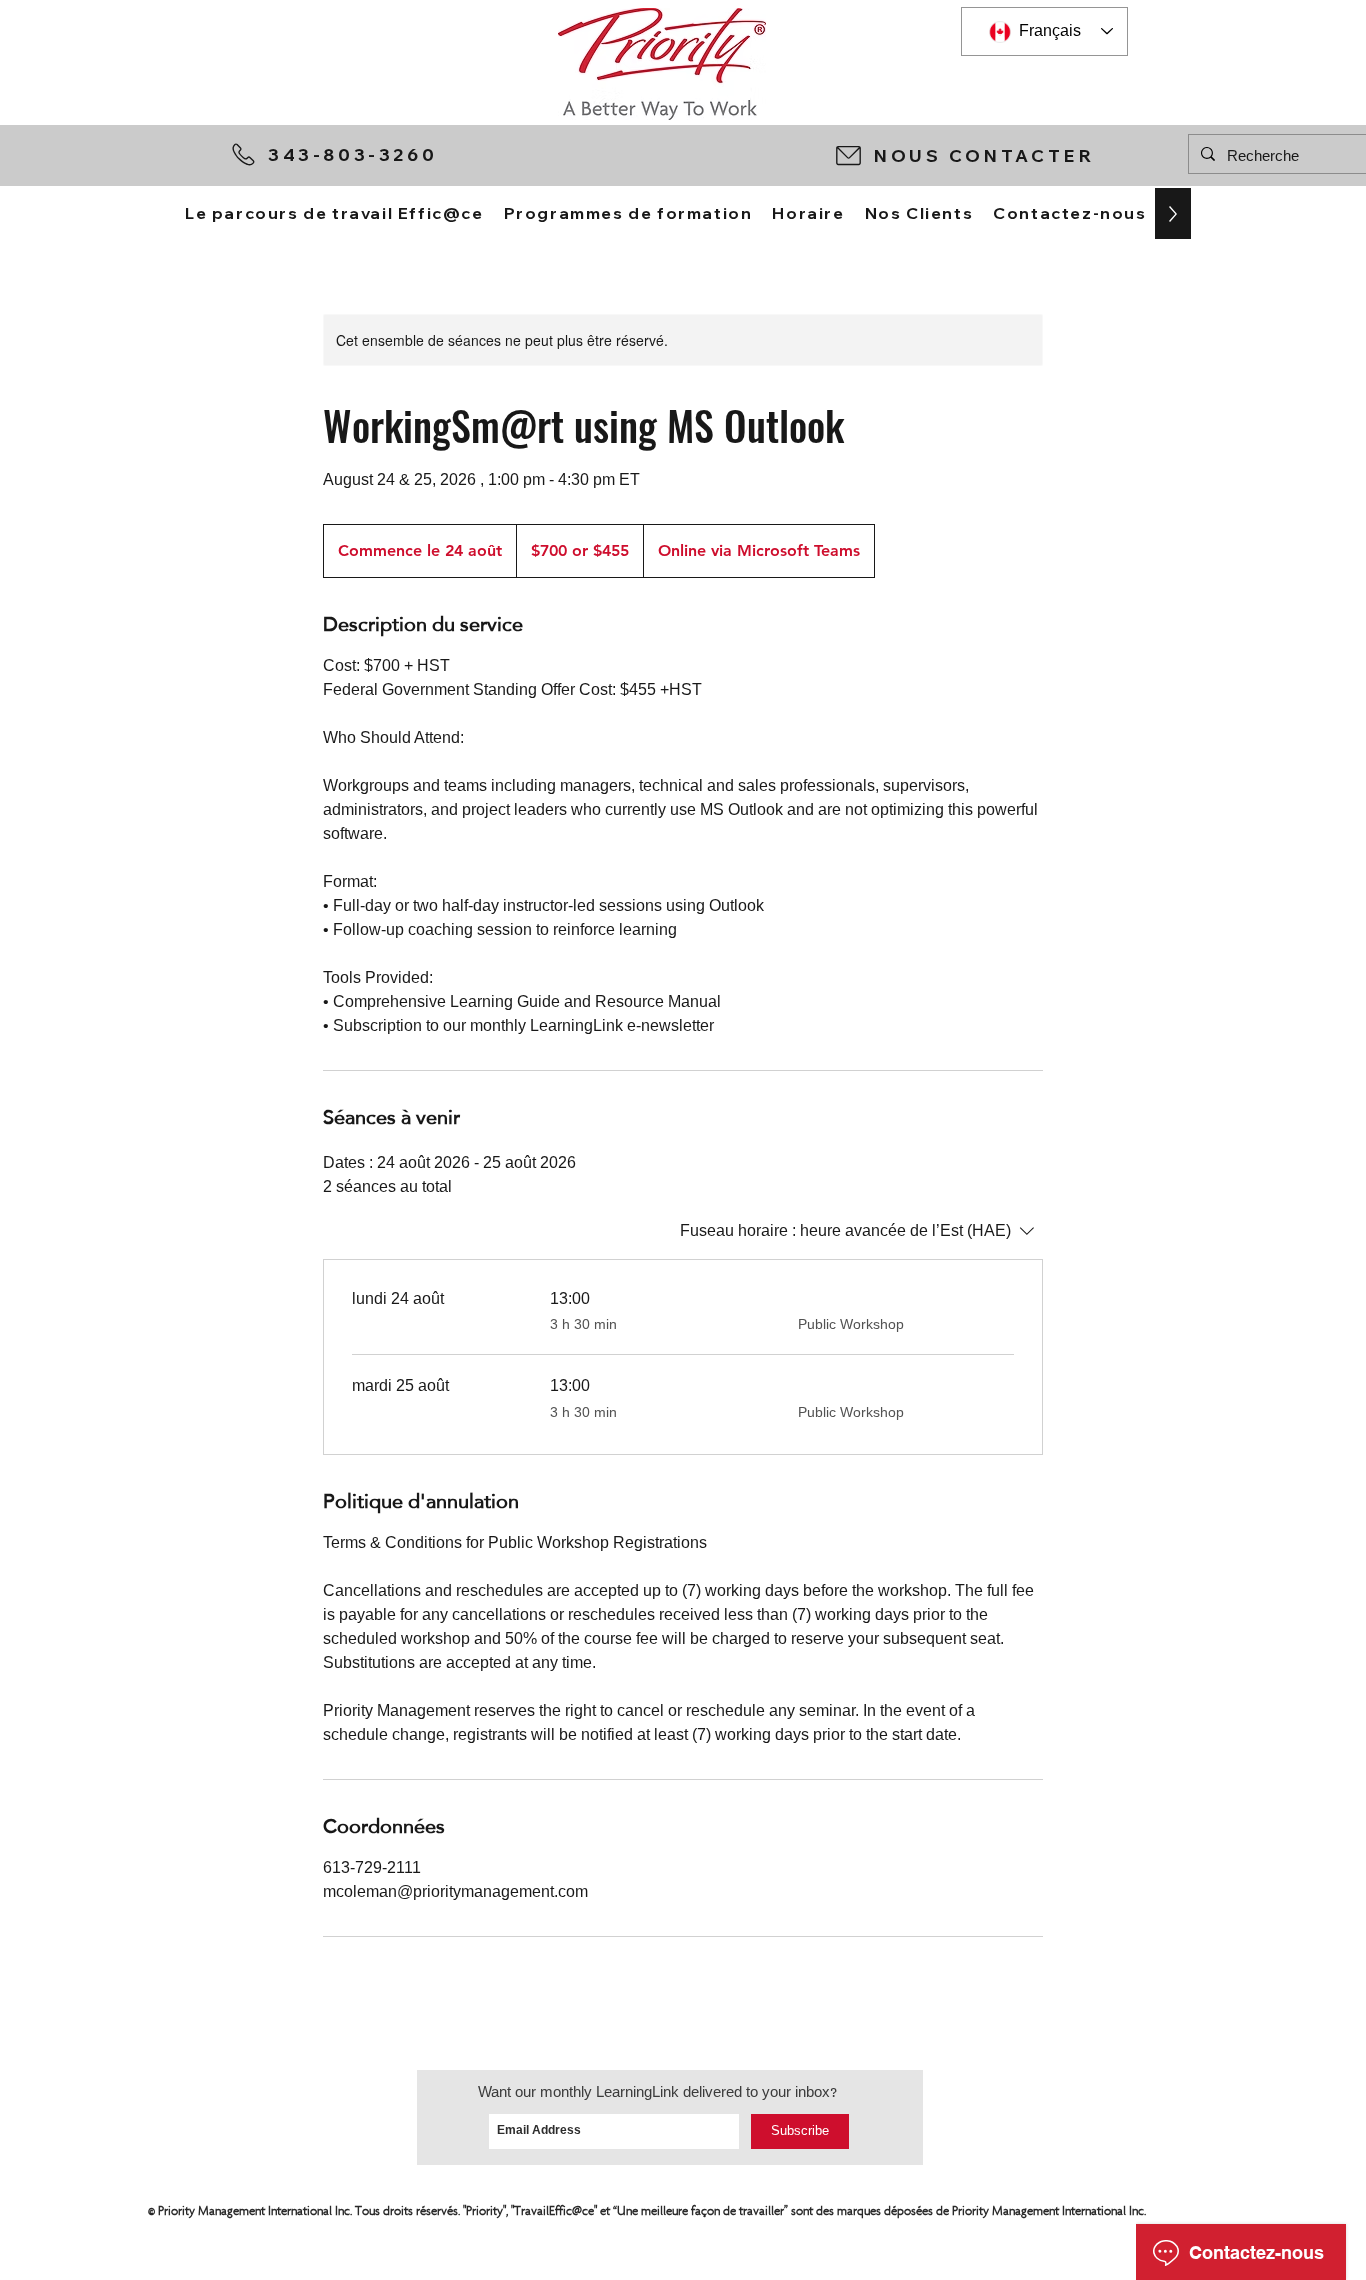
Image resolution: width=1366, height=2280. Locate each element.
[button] (1002, 155)
